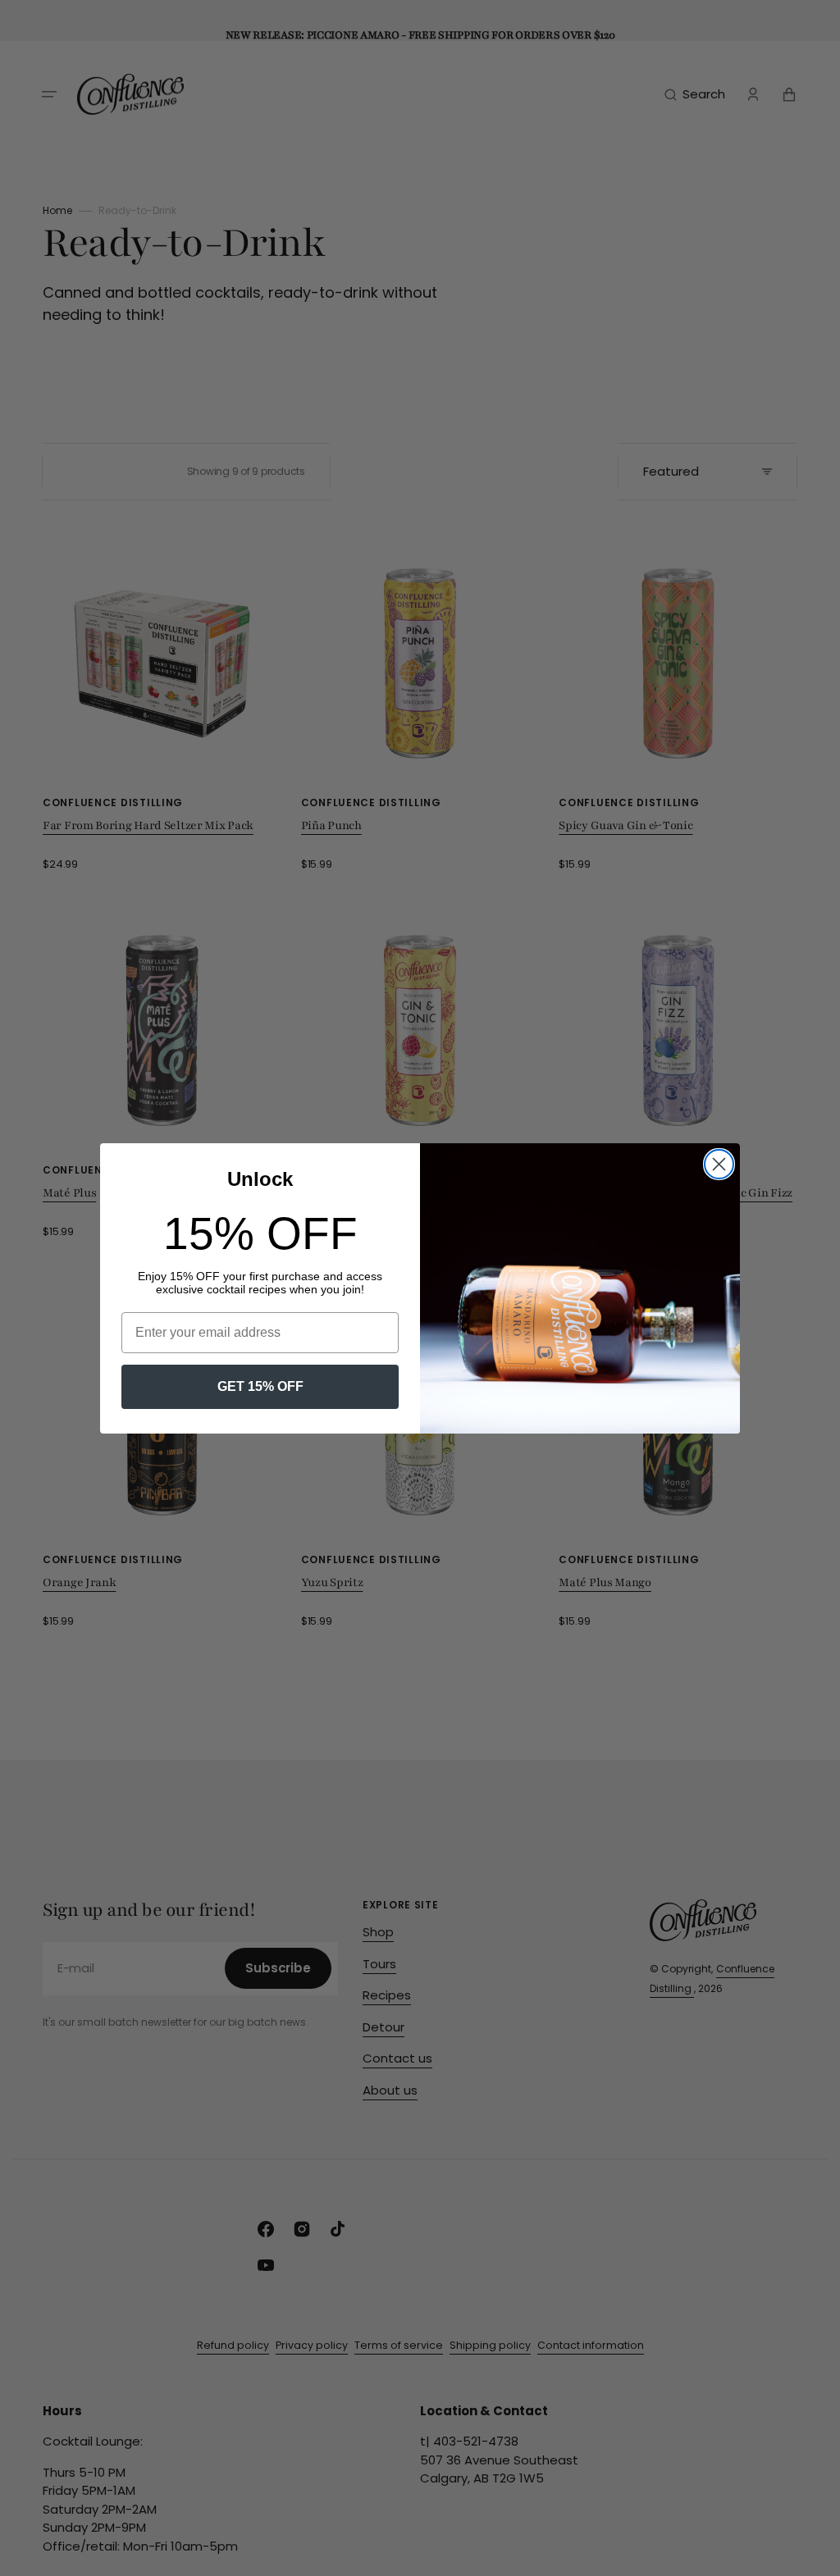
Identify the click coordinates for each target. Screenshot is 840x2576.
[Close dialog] (719, 1164)
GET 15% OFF (260, 1386)
